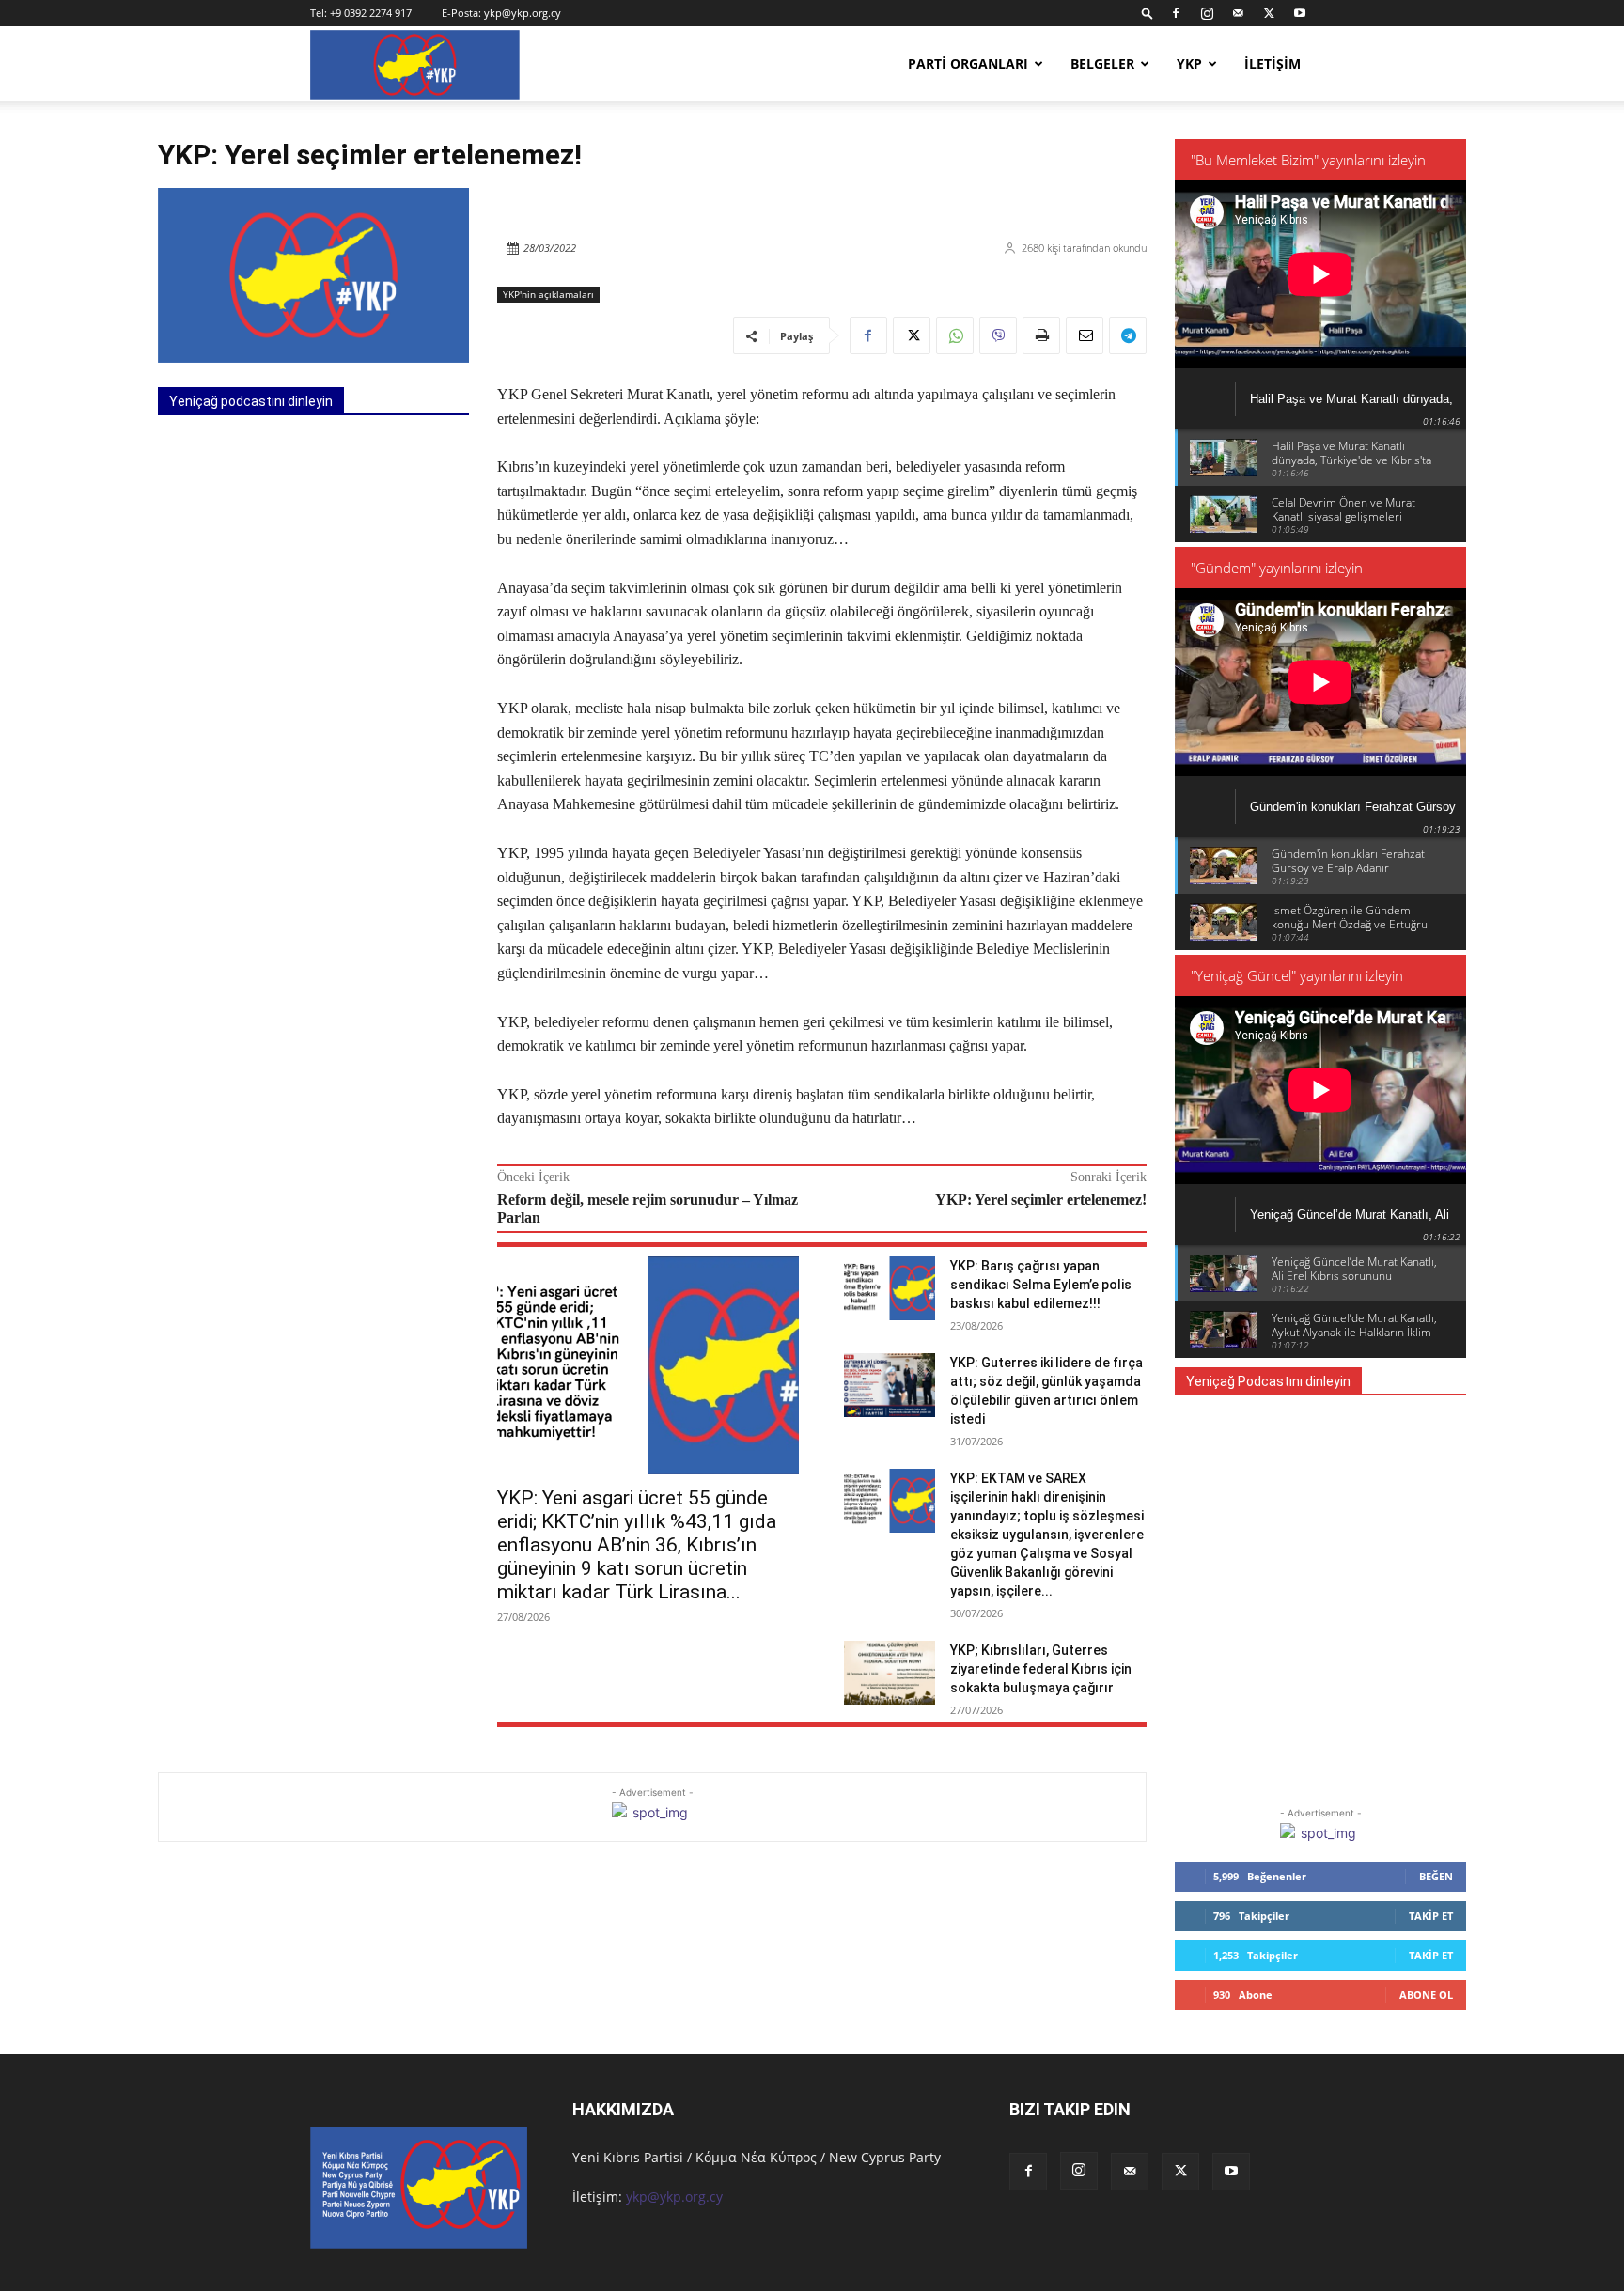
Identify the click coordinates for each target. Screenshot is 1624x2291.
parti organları (968, 63)
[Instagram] (1207, 13)
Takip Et (1431, 1916)
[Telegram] (1128, 335)
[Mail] (1238, 13)
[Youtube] (1300, 13)
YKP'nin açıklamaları (548, 294)
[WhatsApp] (955, 335)
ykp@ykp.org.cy (523, 13)
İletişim (1273, 63)
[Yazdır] (1041, 335)
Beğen (1436, 1876)
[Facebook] (1176, 13)
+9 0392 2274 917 (371, 13)
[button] (1148, 13)
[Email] (1085, 335)
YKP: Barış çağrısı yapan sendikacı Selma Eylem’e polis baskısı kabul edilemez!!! (1041, 1285)
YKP (1189, 63)
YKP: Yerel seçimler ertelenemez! (1041, 1200)
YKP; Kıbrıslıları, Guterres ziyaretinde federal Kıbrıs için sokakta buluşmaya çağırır (1041, 1669)
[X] (1269, 13)
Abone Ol (1426, 1995)
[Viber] (998, 335)
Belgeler (1102, 63)
